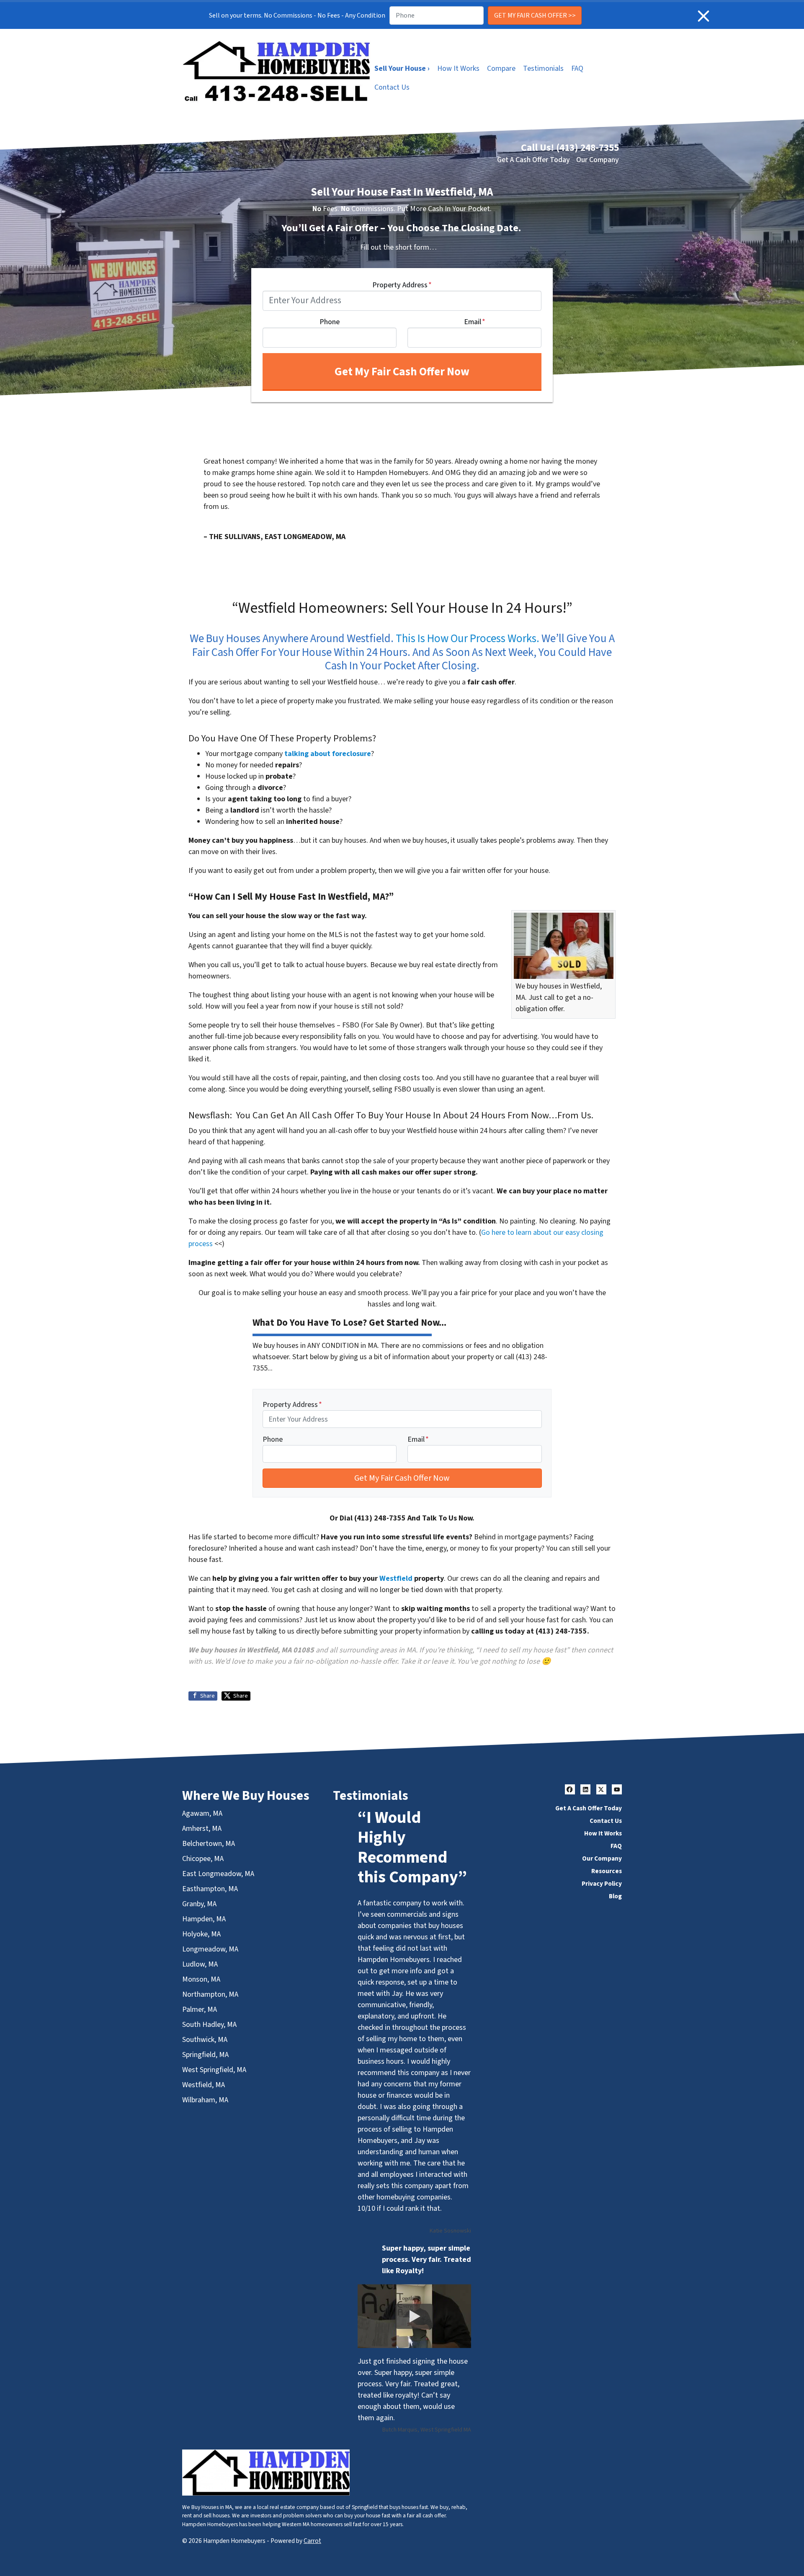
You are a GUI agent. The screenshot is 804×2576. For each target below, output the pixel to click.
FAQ (577, 68)
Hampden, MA (204, 1919)
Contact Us (392, 87)
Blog (615, 1896)
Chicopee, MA (203, 1859)
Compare (501, 68)
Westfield (396, 1578)
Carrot (312, 2541)
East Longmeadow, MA (218, 1874)
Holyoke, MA (201, 1934)
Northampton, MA (210, 1994)
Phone (330, 322)
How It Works (458, 68)
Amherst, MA (202, 1829)
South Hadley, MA (209, 2025)
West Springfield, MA (214, 2070)
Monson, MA (201, 1979)
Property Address (402, 285)
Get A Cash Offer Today (533, 160)
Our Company (598, 160)
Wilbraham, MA (205, 2100)
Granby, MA (199, 1904)
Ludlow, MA (200, 1964)
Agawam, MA (202, 1813)
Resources (607, 1871)
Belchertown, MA (209, 1844)
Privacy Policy (602, 1884)
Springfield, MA (205, 2055)
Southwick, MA (205, 2040)
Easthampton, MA (210, 1889)
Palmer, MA (200, 2009)
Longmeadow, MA (210, 1949)
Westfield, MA (204, 2085)
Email (475, 322)
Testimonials (543, 68)
